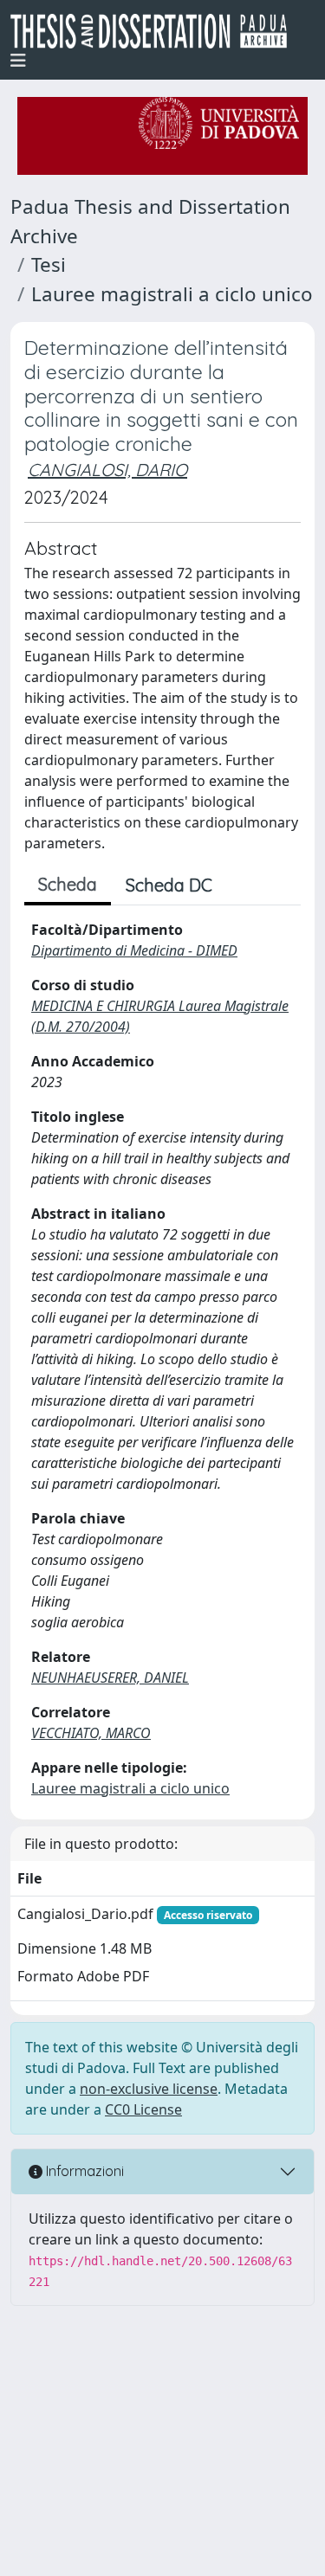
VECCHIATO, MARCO (91, 1733)
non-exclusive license (149, 2089)
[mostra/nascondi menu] (18, 61)
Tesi (49, 264)
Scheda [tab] (68, 884)
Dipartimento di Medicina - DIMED (134, 950)
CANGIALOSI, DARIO (107, 470)
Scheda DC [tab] (169, 885)
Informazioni (83, 2171)
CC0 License (143, 2109)
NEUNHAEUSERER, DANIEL (110, 1678)
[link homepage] (156, 31)
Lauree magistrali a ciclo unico (172, 294)
